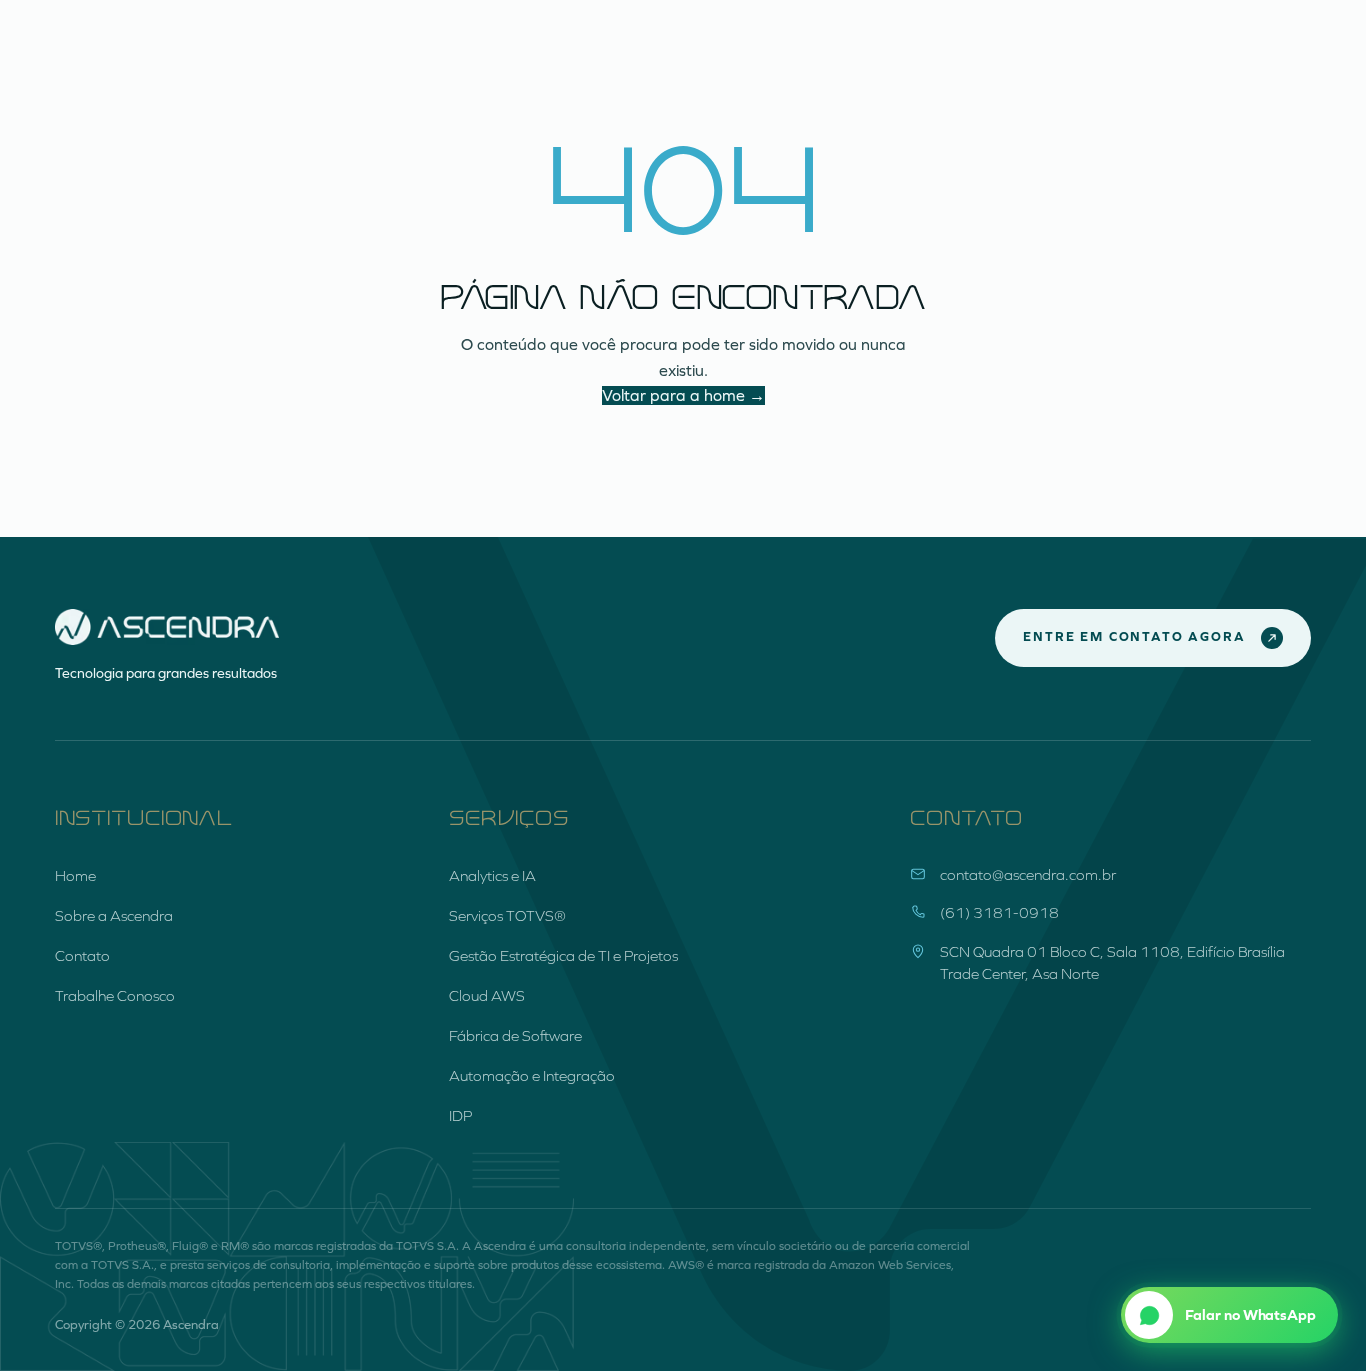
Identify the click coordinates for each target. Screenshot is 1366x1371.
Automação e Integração (532, 1076)
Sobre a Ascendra (114, 916)
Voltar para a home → (683, 395)
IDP (460, 1116)
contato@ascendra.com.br (1028, 875)
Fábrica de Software (515, 1036)
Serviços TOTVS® (507, 916)
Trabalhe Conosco (115, 996)
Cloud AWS (487, 996)
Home (75, 876)
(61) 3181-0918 (999, 913)
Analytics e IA (492, 876)
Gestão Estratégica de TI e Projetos (563, 956)
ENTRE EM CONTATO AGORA (1134, 637)
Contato (82, 956)
